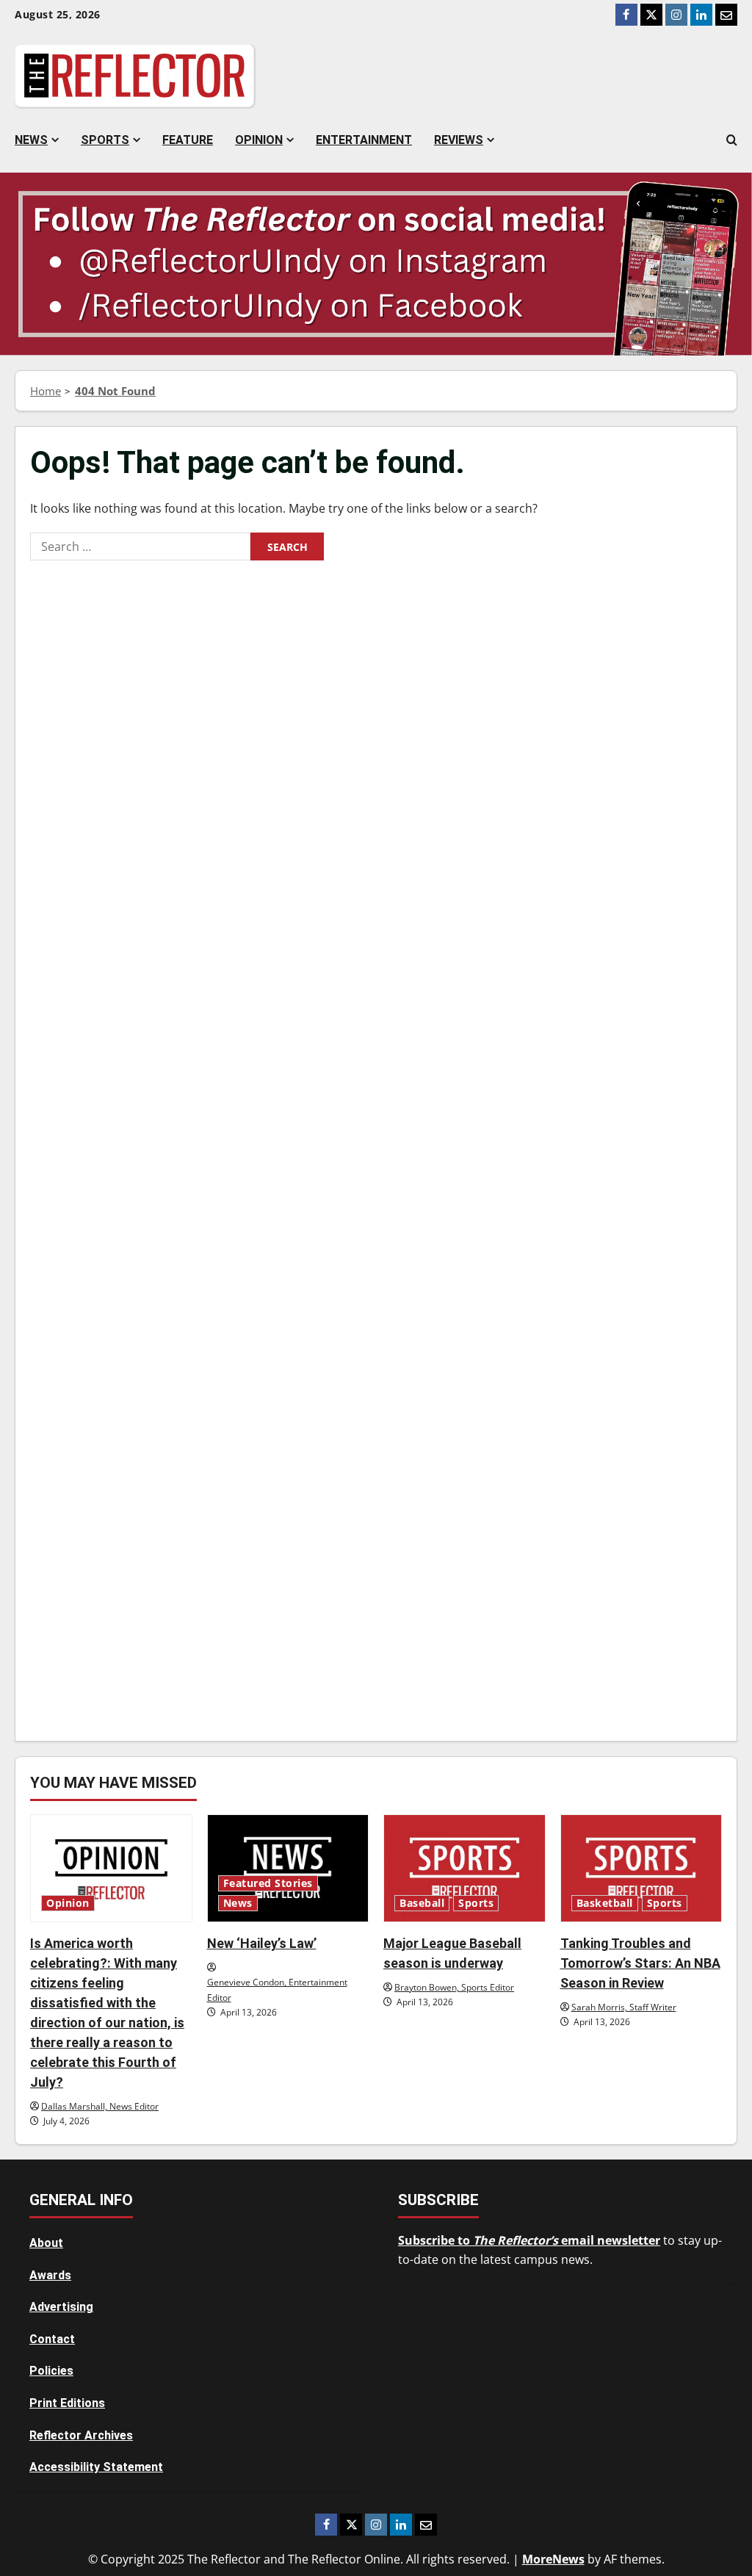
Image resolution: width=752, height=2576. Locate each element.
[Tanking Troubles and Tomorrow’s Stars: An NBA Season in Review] (641, 1868)
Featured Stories (268, 1883)
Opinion (259, 140)
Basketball (605, 1903)
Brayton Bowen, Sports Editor (454, 1987)
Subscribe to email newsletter (529, 2240)
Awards (50, 2275)
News (31, 140)
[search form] (732, 140)
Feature (188, 140)
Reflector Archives (81, 2435)
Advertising (61, 2307)
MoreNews (553, 2559)
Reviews (459, 140)
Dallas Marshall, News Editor (100, 2106)
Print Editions (67, 2403)
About (46, 2243)
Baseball (422, 1903)
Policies (51, 2371)
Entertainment (364, 140)
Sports (105, 140)
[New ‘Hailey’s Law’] (288, 1868)
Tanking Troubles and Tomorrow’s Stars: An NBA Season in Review (640, 1963)
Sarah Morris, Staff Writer (624, 2007)
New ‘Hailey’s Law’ (262, 1943)
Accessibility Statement (96, 2467)
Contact (52, 2339)
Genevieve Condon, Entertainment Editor (277, 1989)
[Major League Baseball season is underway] (464, 1868)
